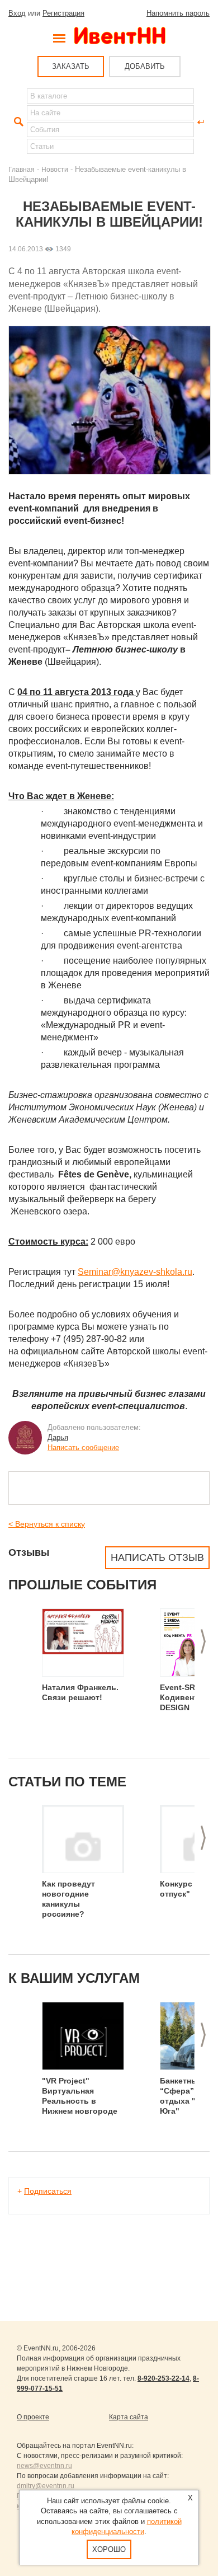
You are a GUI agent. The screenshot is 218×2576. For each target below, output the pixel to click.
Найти (17, 122)
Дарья (58, 1437)
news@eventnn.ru (44, 2466)
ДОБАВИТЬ (145, 66)
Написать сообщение (83, 1447)
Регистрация (63, 13)
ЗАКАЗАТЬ (71, 66)
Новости (55, 169)
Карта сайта (129, 2417)
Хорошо (109, 2549)
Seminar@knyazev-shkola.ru (135, 1272)
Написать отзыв (157, 1557)
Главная (22, 169)
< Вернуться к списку (47, 1524)
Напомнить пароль (178, 13)
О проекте (33, 2417)
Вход (17, 13)
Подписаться (48, 2191)
